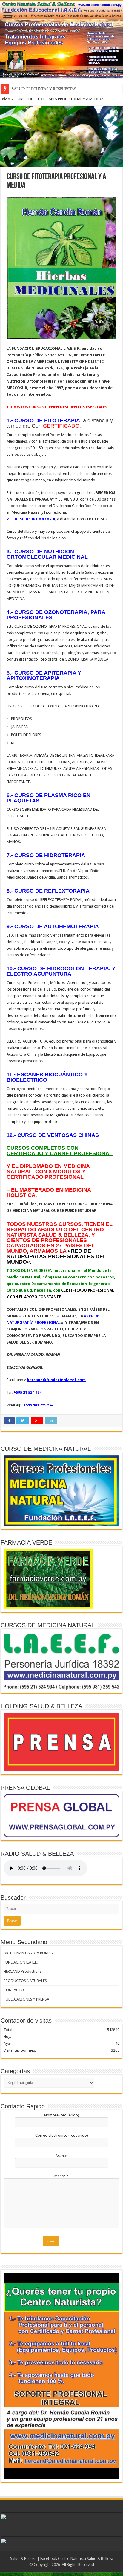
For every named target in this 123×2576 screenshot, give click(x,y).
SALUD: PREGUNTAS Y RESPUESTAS (44, 89)
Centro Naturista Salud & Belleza (86, 2559)
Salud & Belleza (23, 2559)
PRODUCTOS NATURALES (25, 1981)
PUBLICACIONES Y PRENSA (26, 1999)
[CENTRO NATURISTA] (61, 40)
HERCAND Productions (23, 1971)
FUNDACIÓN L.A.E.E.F (21, 1962)
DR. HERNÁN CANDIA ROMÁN (29, 1953)
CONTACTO (14, 1990)
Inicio (5, 99)
